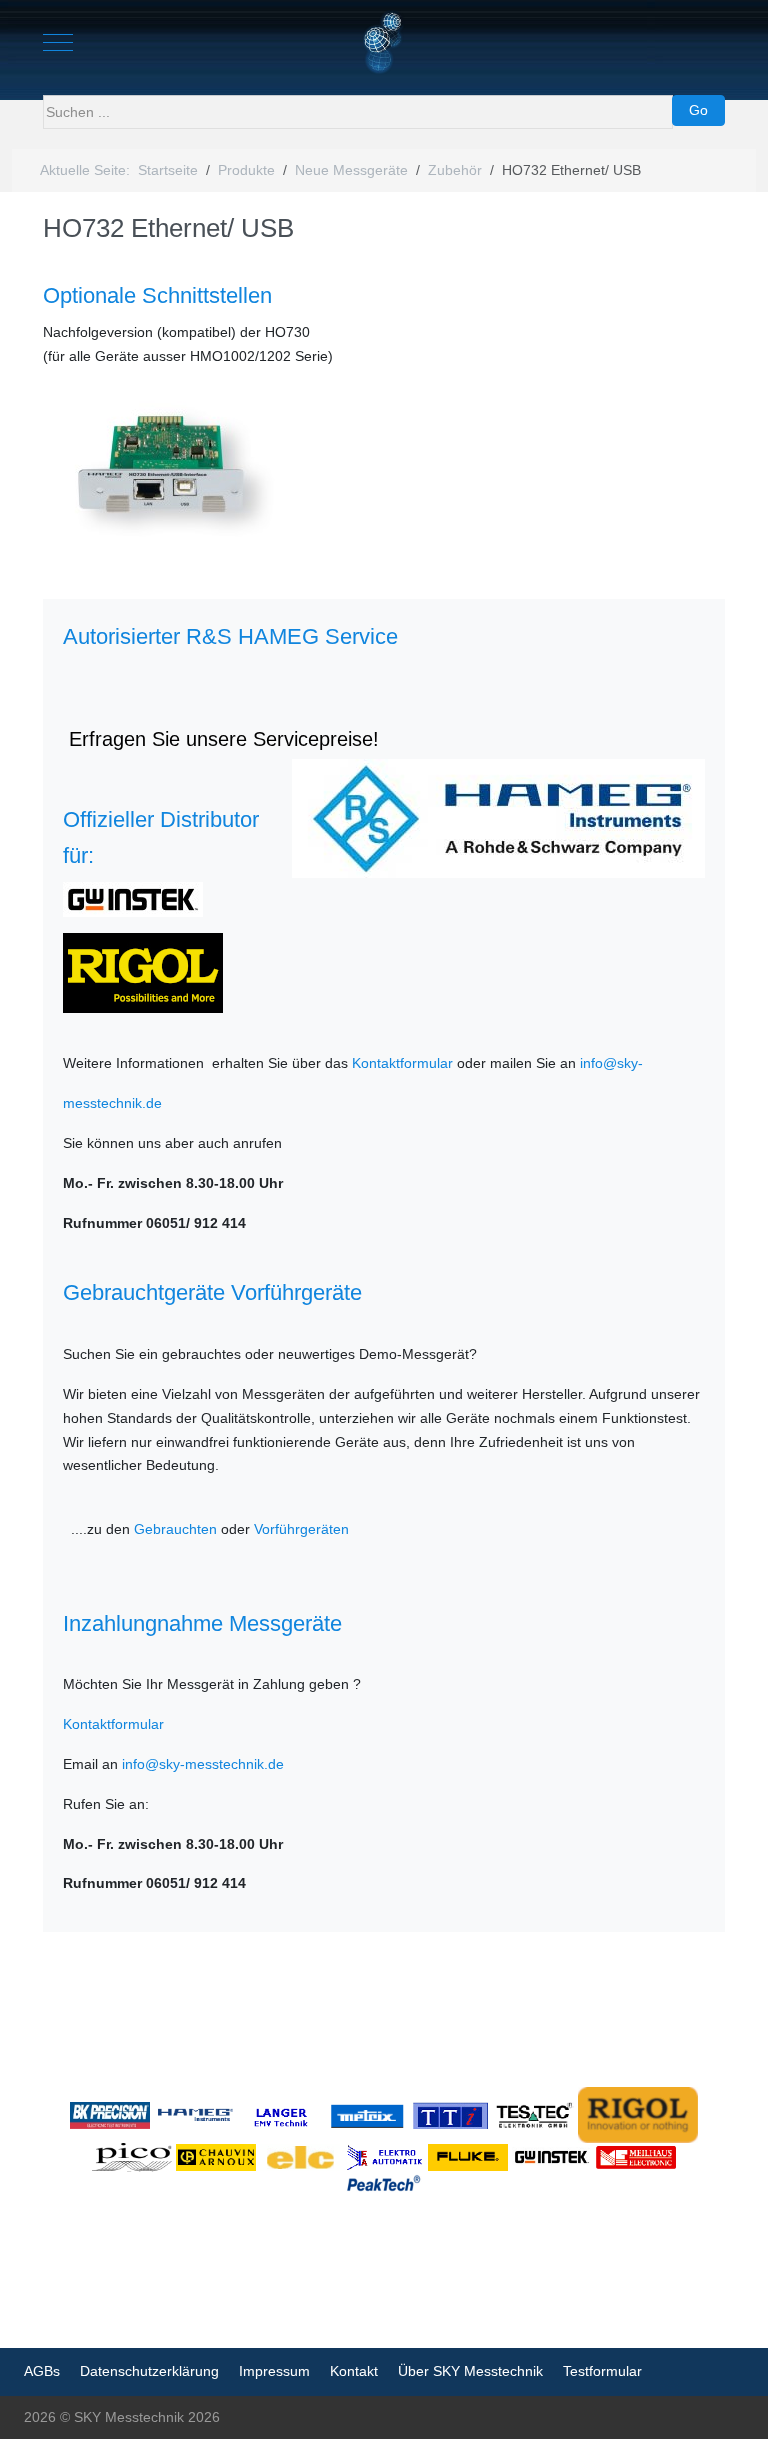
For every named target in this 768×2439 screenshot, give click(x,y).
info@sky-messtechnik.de (203, 1764)
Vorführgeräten (301, 1529)
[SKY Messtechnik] (384, 42)
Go (698, 110)
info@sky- (611, 1063)
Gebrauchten (175, 1529)
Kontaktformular (402, 1063)
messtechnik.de (112, 1103)
